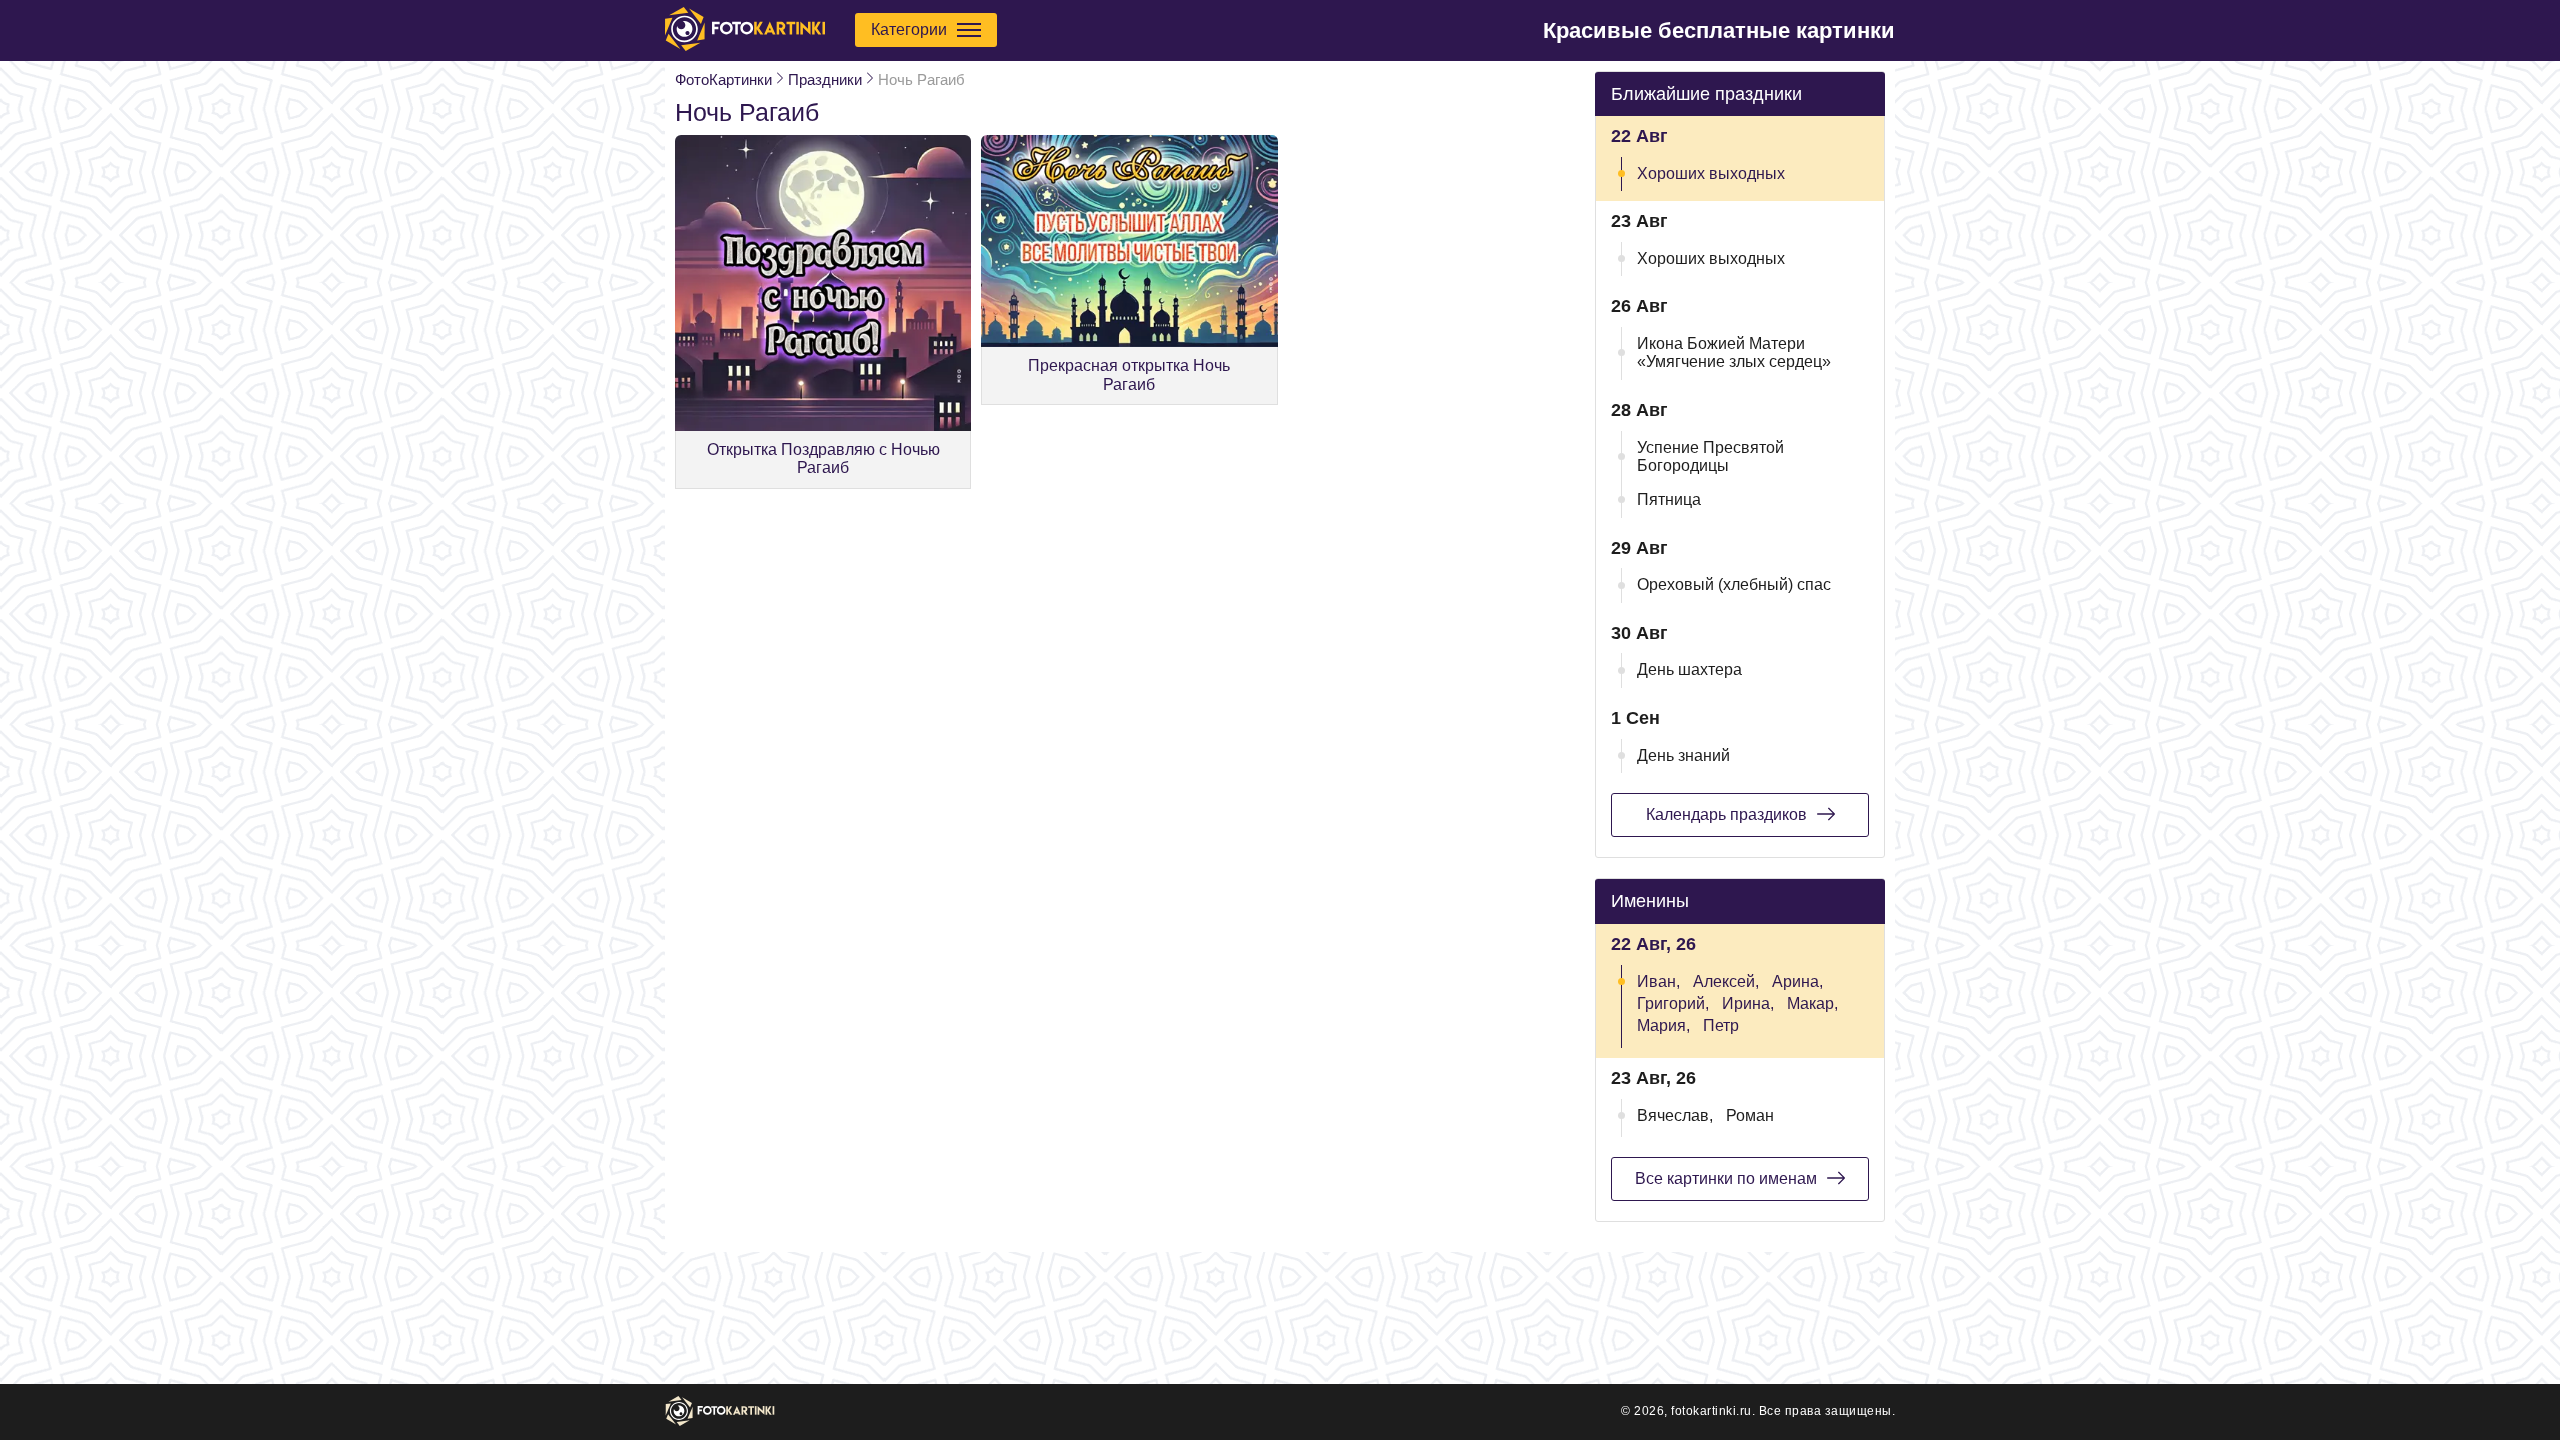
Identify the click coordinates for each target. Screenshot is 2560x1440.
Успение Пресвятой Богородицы (1710, 456)
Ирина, (1748, 1003)
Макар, (1812, 1003)
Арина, (1797, 981)
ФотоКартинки (723, 79)
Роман (1750, 1115)
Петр (1721, 1025)
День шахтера (1689, 669)
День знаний (1683, 755)
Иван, (1658, 981)
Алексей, (1726, 981)
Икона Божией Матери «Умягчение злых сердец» (1734, 352)
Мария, (1663, 1025)
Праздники (825, 79)
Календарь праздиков (1726, 814)
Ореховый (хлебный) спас (1734, 584)
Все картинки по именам (1726, 1178)
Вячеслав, (1675, 1115)
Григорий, (1673, 1003)
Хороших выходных (1711, 173)
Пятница (1669, 499)
